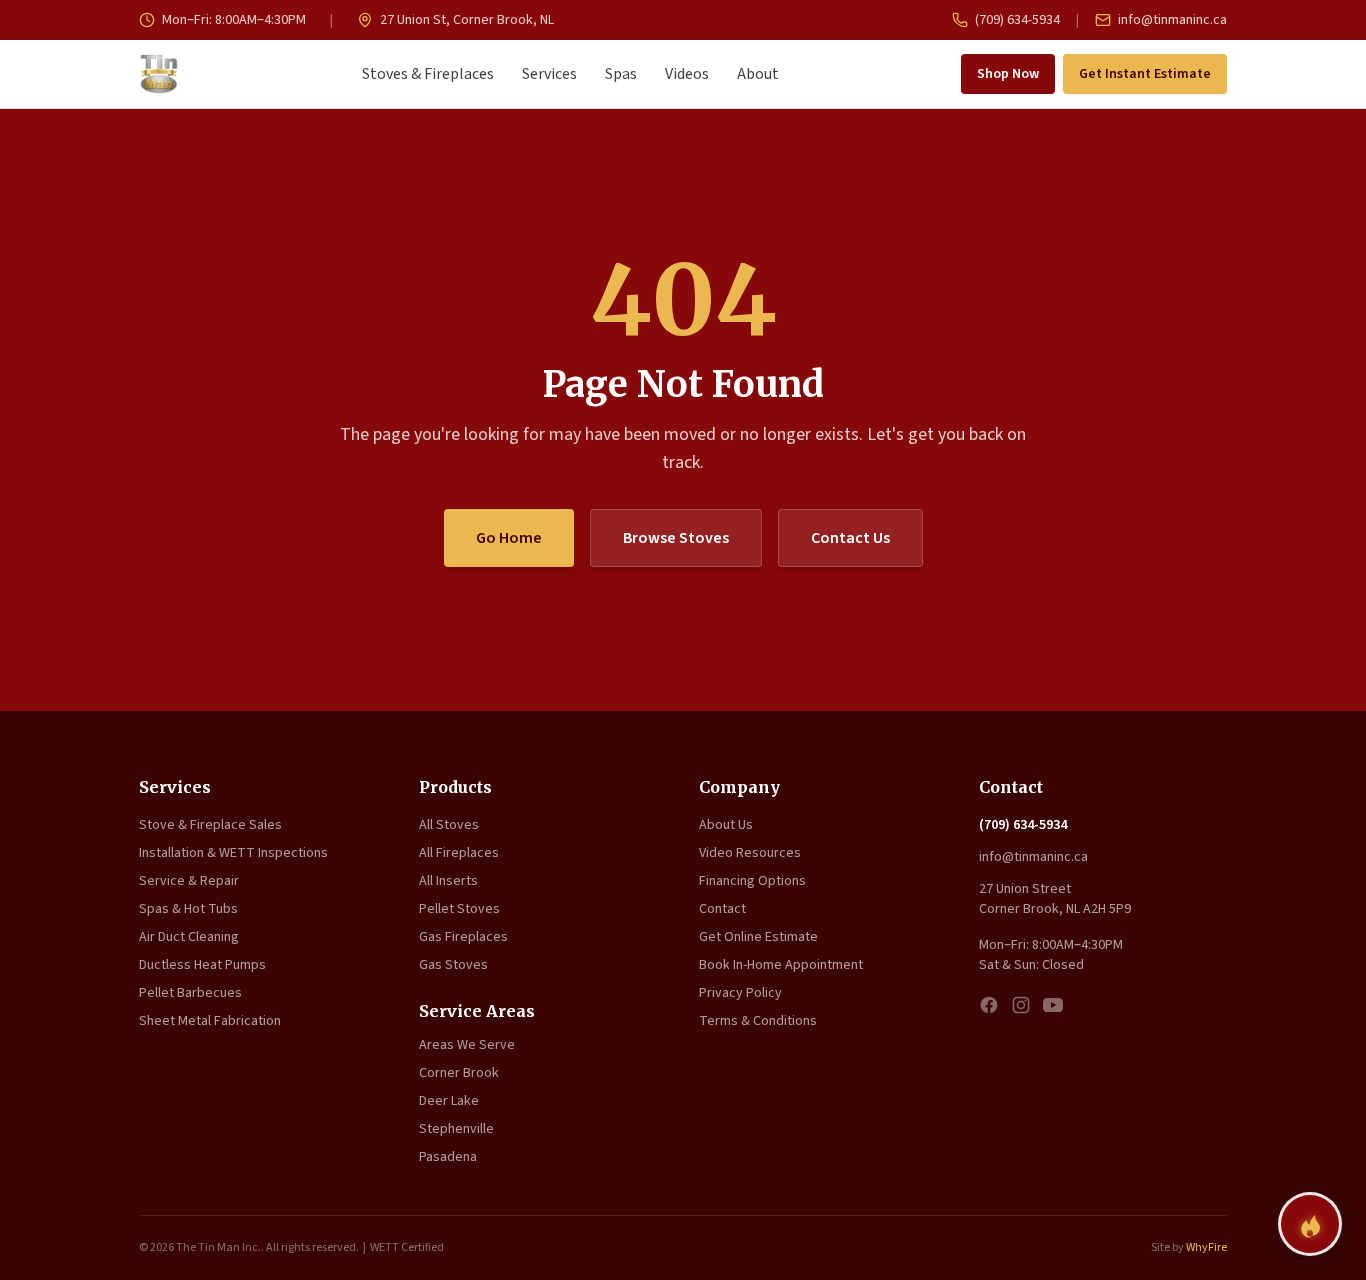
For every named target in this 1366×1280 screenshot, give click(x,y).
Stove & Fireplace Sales (210, 825)
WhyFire (1206, 1247)
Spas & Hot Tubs (188, 909)
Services (549, 74)
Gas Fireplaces (463, 937)
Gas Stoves (453, 965)
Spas (621, 74)
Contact (722, 909)
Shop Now (1008, 74)
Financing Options (752, 881)
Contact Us (850, 538)
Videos (687, 74)
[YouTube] (1053, 1005)
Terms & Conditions (758, 1021)
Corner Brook (459, 1073)
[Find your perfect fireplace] (1310, 1224)
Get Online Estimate (758, 937)
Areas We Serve (467, 1045)
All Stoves (449, 825)
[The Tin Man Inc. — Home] (159, 74)
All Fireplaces (459, 853)
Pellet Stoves (459, 909)
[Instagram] (1021, 1005)
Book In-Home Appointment (781, 965)
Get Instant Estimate (1145, 74)
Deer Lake (449, 1101)
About (758, 74)
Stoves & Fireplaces (428, 74)
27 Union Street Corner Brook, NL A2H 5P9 (1055, 899)
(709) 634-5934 (1016, 20)
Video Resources (750, 853)
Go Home (509, 538)
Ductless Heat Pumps (202, 965)
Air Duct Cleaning (189, 937)
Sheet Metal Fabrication (210, 1021)
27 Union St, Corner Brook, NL (465, 20)
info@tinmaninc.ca (1171, 20)
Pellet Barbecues (190, 993)
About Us (726, 825)
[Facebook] (989, 1005)
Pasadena (448, 1157)
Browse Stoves (676, 538)
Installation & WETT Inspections (233, 853)
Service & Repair (189, 881)
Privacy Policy (740, 993)
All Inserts (448, 881)
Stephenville (456, 1129)
